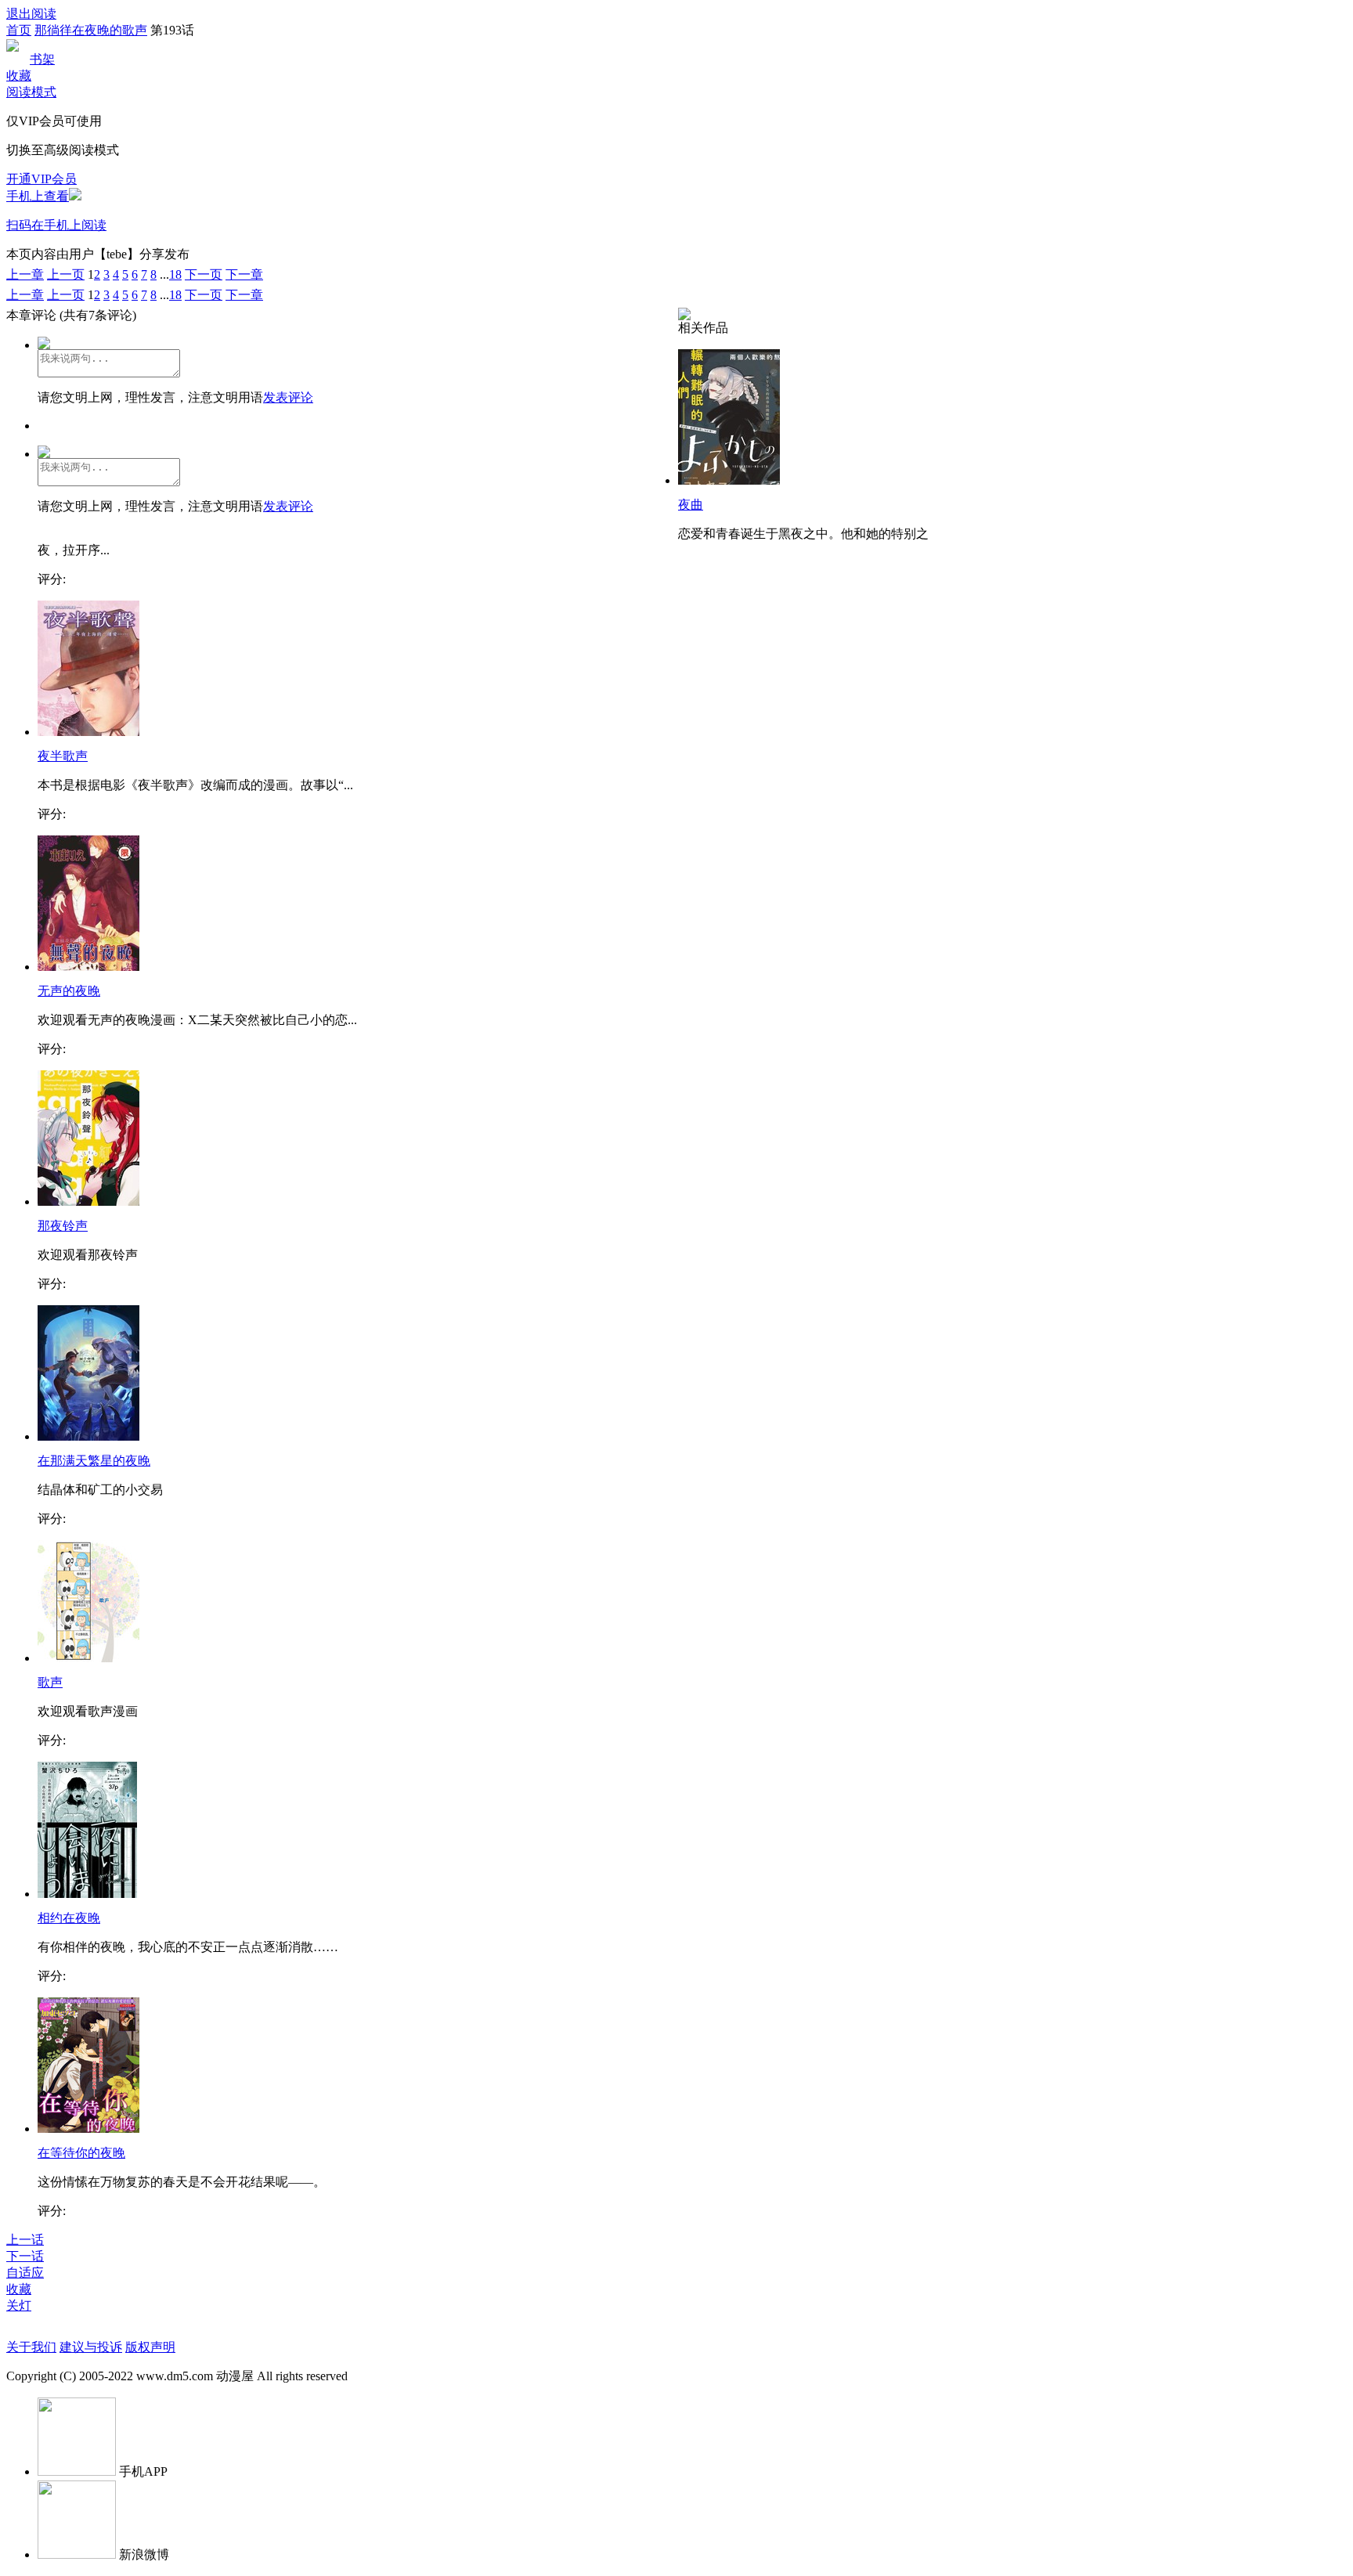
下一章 (244, 274)
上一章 (25, 274)
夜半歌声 (63, 756)
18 (175, 274)
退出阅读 (31, 14)
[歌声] (88, 1658)
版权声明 (150, 2347)
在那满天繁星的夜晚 (94, 1461)
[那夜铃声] (88, 1201)
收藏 (19, 76)
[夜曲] (729, 480)
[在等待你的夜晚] (88, 2129)
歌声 (50, 1682)
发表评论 (288, 397)
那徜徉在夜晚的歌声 (91, 30)
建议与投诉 (91, 2347)
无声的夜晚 (69, 991)
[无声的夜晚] (88, 967)
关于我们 (31, 2347)
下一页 (204, 274)
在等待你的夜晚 (81, 2153)
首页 (19, 30)
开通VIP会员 (41, 179)
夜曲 (691, 505)
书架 (42, 59)
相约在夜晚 (69, 1918)
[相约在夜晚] (87, 1894)
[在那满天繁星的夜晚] (88, 1436)
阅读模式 (31, 92)
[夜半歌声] (88, 732)
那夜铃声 (63, 1226)
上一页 (66, 274)
